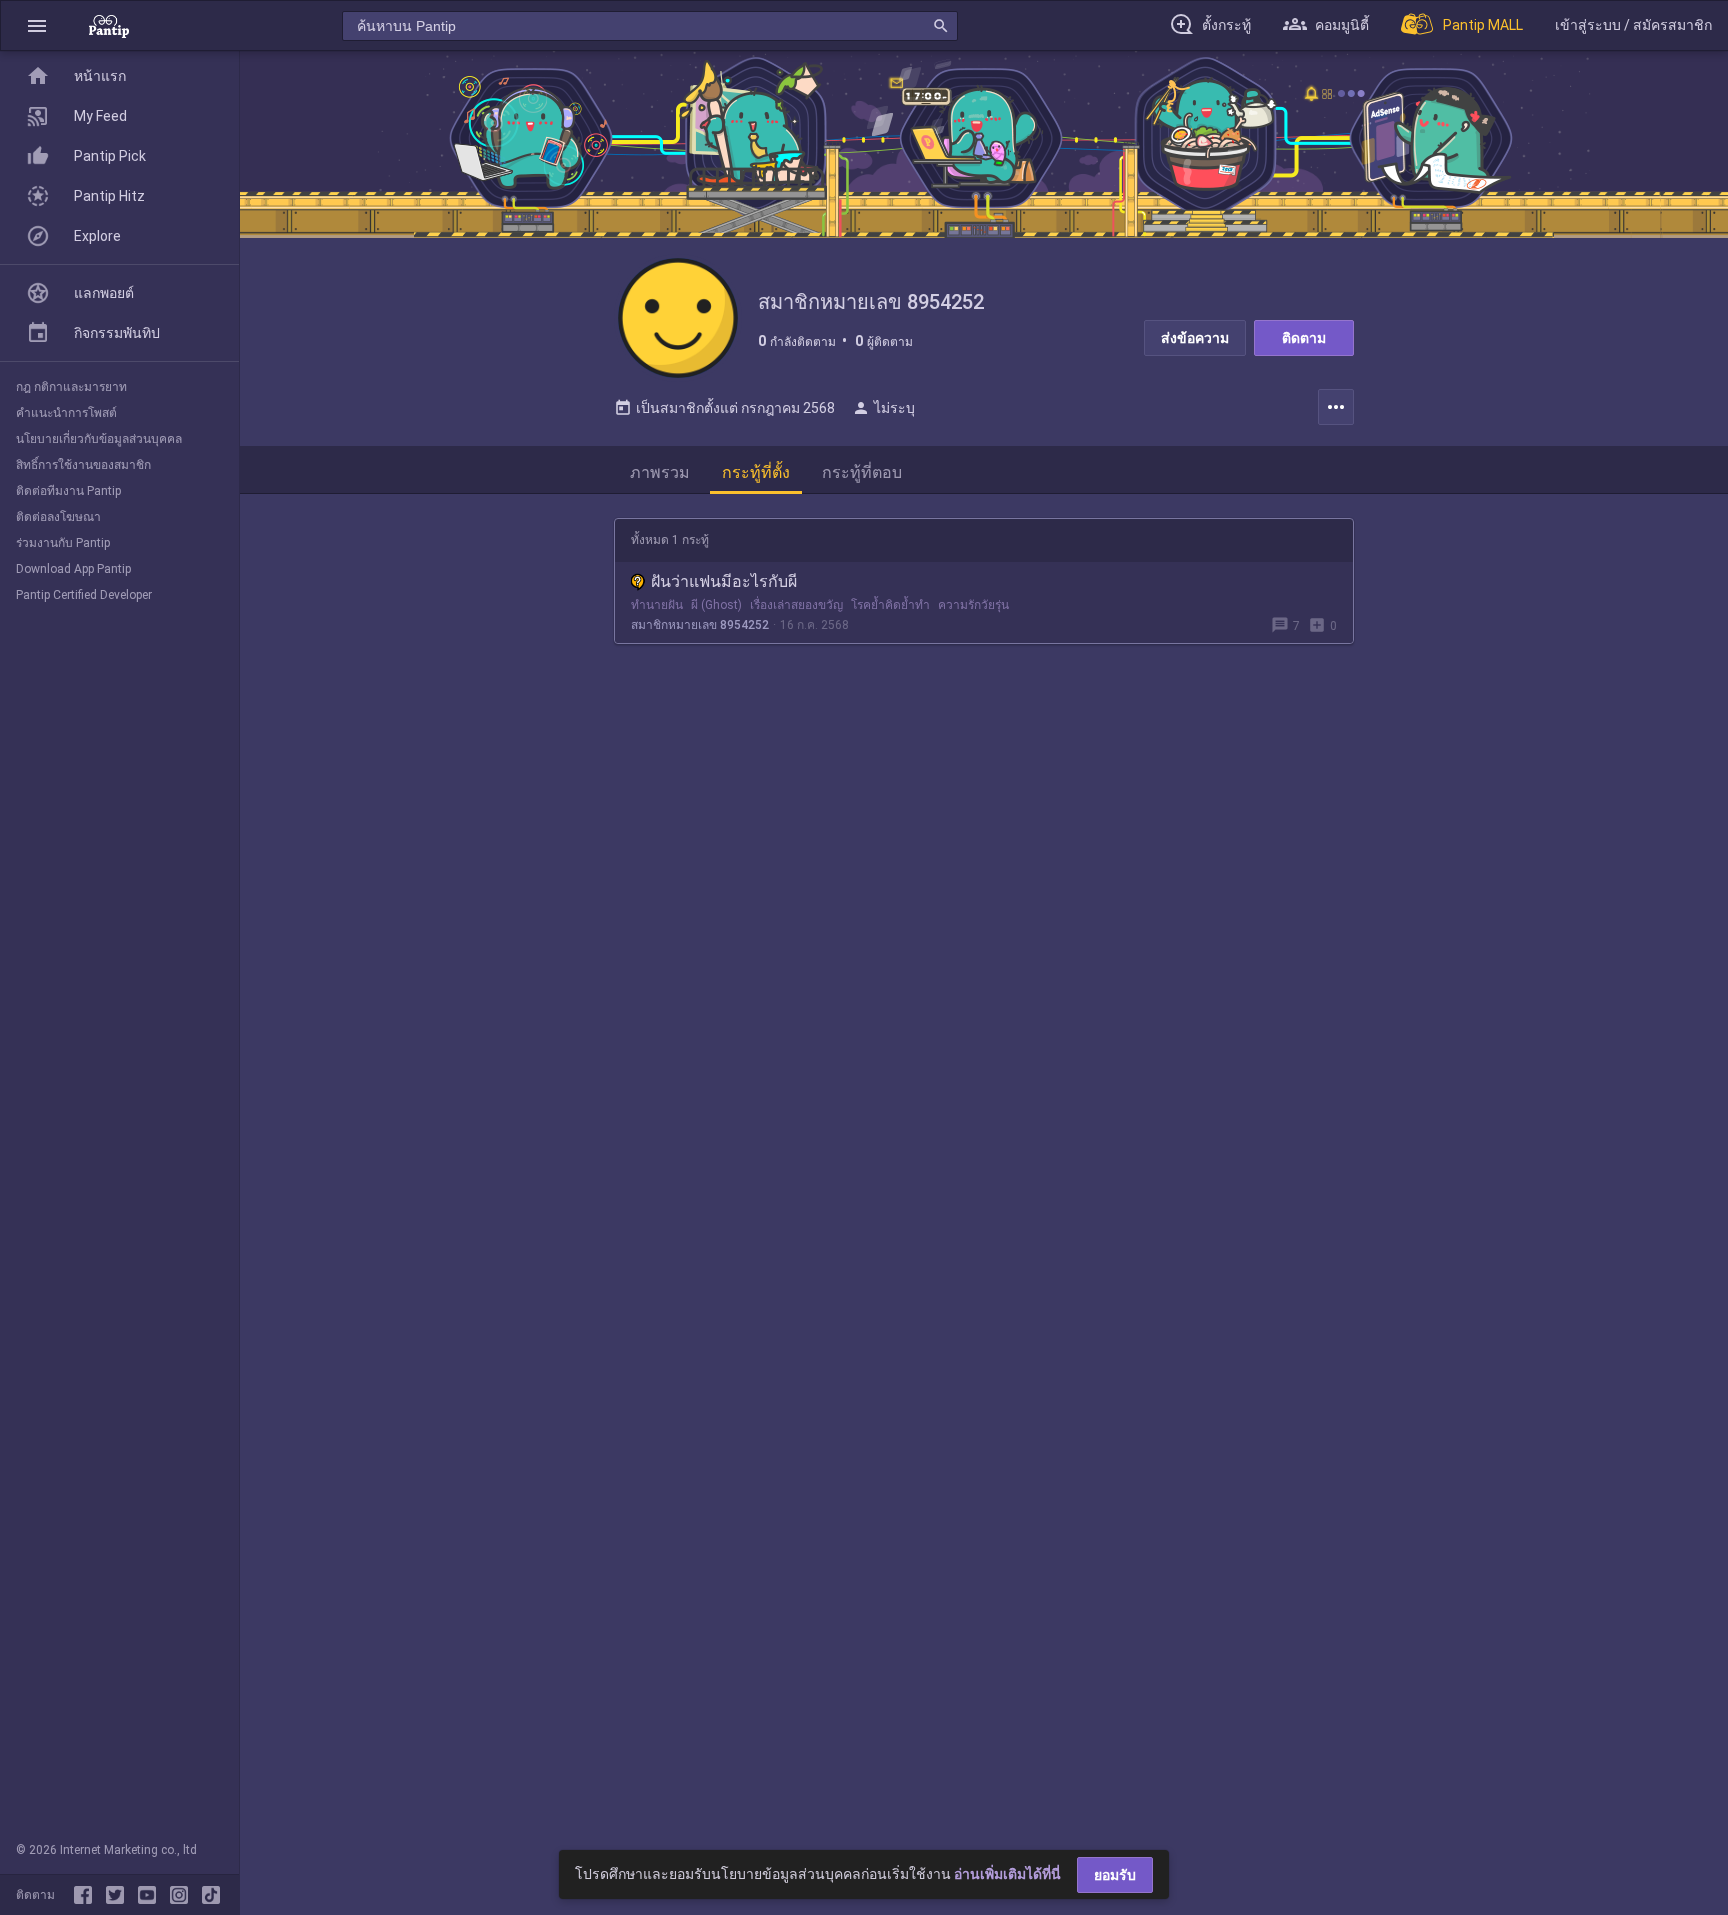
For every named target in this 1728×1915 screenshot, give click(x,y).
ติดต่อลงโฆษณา (58, 517)
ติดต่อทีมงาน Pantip (68, 491)
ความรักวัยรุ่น (973, 605)
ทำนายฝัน (657, 605)
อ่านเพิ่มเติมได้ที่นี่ (1007, 1874)
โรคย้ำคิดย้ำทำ (890, 605)
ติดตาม (1304, 338)
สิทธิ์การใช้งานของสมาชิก (83, 465)
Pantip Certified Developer (84, 595)
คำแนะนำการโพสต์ (66, 413)
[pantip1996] (151, 1895)
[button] (37, 25)
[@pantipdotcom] (183, 1895)
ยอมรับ (1115, 1875)
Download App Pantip (73, 569)
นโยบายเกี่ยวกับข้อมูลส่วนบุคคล (99, 439)
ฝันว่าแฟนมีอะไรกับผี (724, 581)
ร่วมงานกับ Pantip (63, 543)
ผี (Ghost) (716, 605)
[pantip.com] (109, 25)
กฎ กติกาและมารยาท (71, 387)
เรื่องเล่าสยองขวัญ (796, 605)
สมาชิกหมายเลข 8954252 (700, 625)
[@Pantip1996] (119, 1895)
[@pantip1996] (211, 1895)
